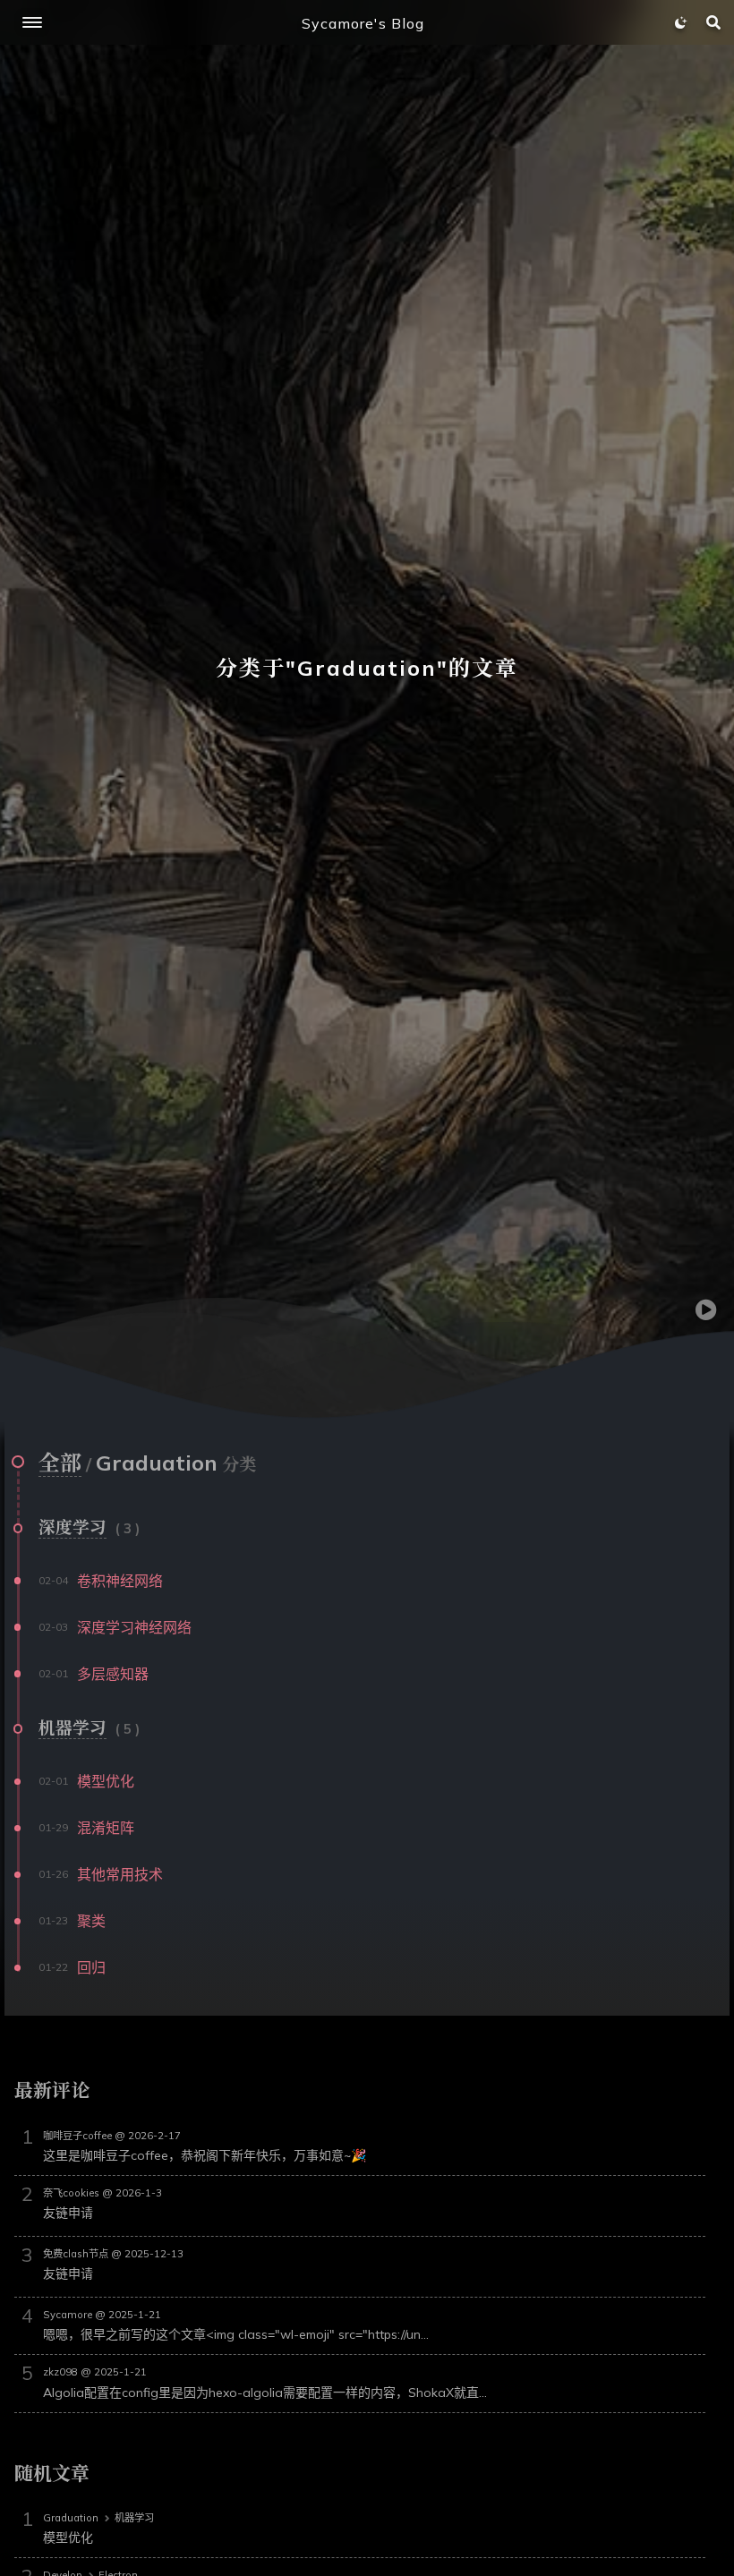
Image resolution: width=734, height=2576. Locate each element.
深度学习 (73, 1527)
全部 (60, 1463)
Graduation (71, 2518)
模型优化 (68, 2538)
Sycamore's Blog (363, 23)
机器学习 (73, 1727)
